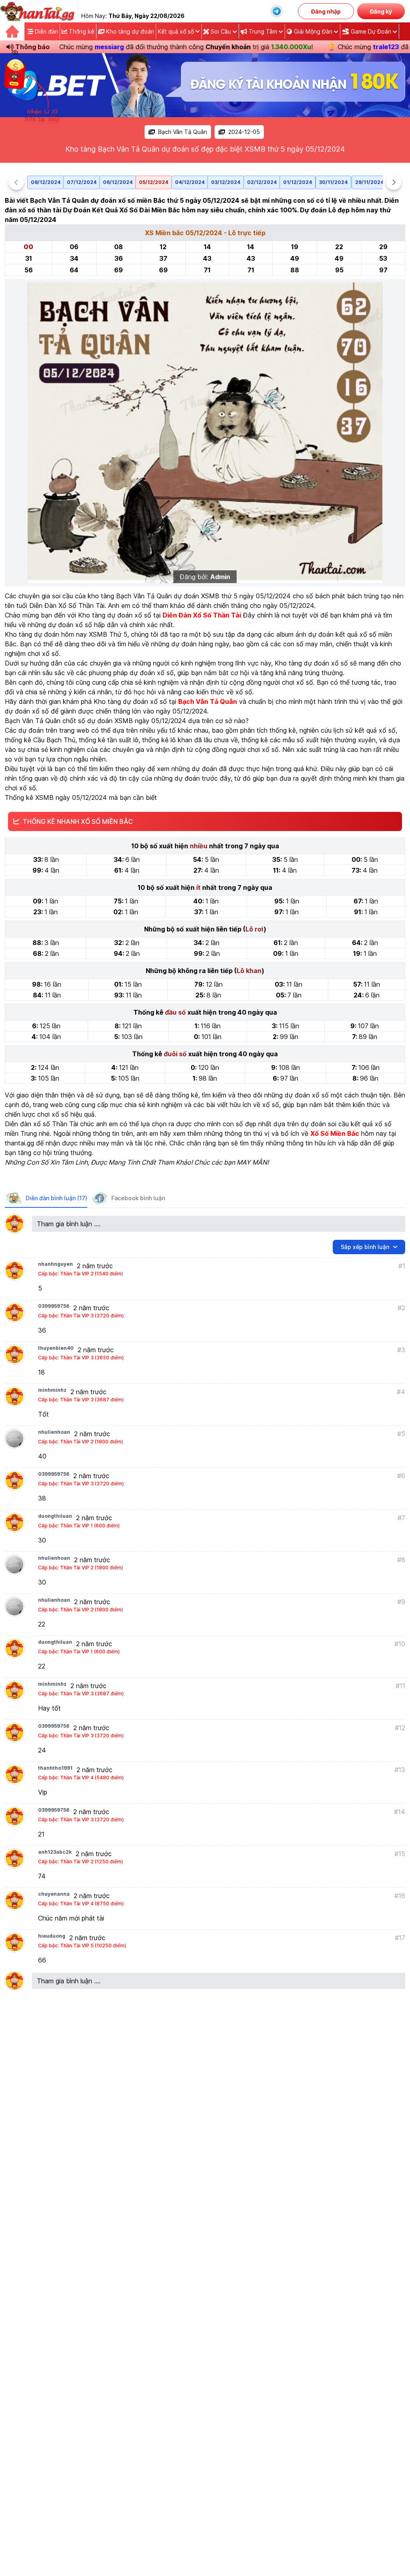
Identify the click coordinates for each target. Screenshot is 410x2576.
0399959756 (54, 1306)
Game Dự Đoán (371, 31)
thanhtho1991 (55, 1768)
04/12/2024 (190, 182)
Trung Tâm (263, 31)
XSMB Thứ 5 (108, 634)
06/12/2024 (118, 182)
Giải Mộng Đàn (313, 31)
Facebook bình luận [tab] (138, 1198)
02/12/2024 (262, 182)
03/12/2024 (226, 182)
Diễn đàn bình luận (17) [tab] (56, 1198)
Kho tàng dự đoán (129, 31)
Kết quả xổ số (176, 31)
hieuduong (52, 1936)
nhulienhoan (54, 1432)
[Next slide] (394, 182)
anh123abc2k (55, 1852)
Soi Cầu (221, 31)
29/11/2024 (369, 182)
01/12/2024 (297, 182)
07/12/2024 (82, 182)
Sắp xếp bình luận (365, 1247)
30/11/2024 (333, 182)
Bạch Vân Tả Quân (183, 132)
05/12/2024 (154, 182)
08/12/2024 (46, 182)
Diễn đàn (46, 31)
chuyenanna (54, 1894)
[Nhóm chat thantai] (277, 11)
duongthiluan (55, 1516)
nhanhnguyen (55, 1264)
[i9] (205, 85)
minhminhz (52, 1390)
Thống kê (81, 31)
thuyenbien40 (56, 1348)
